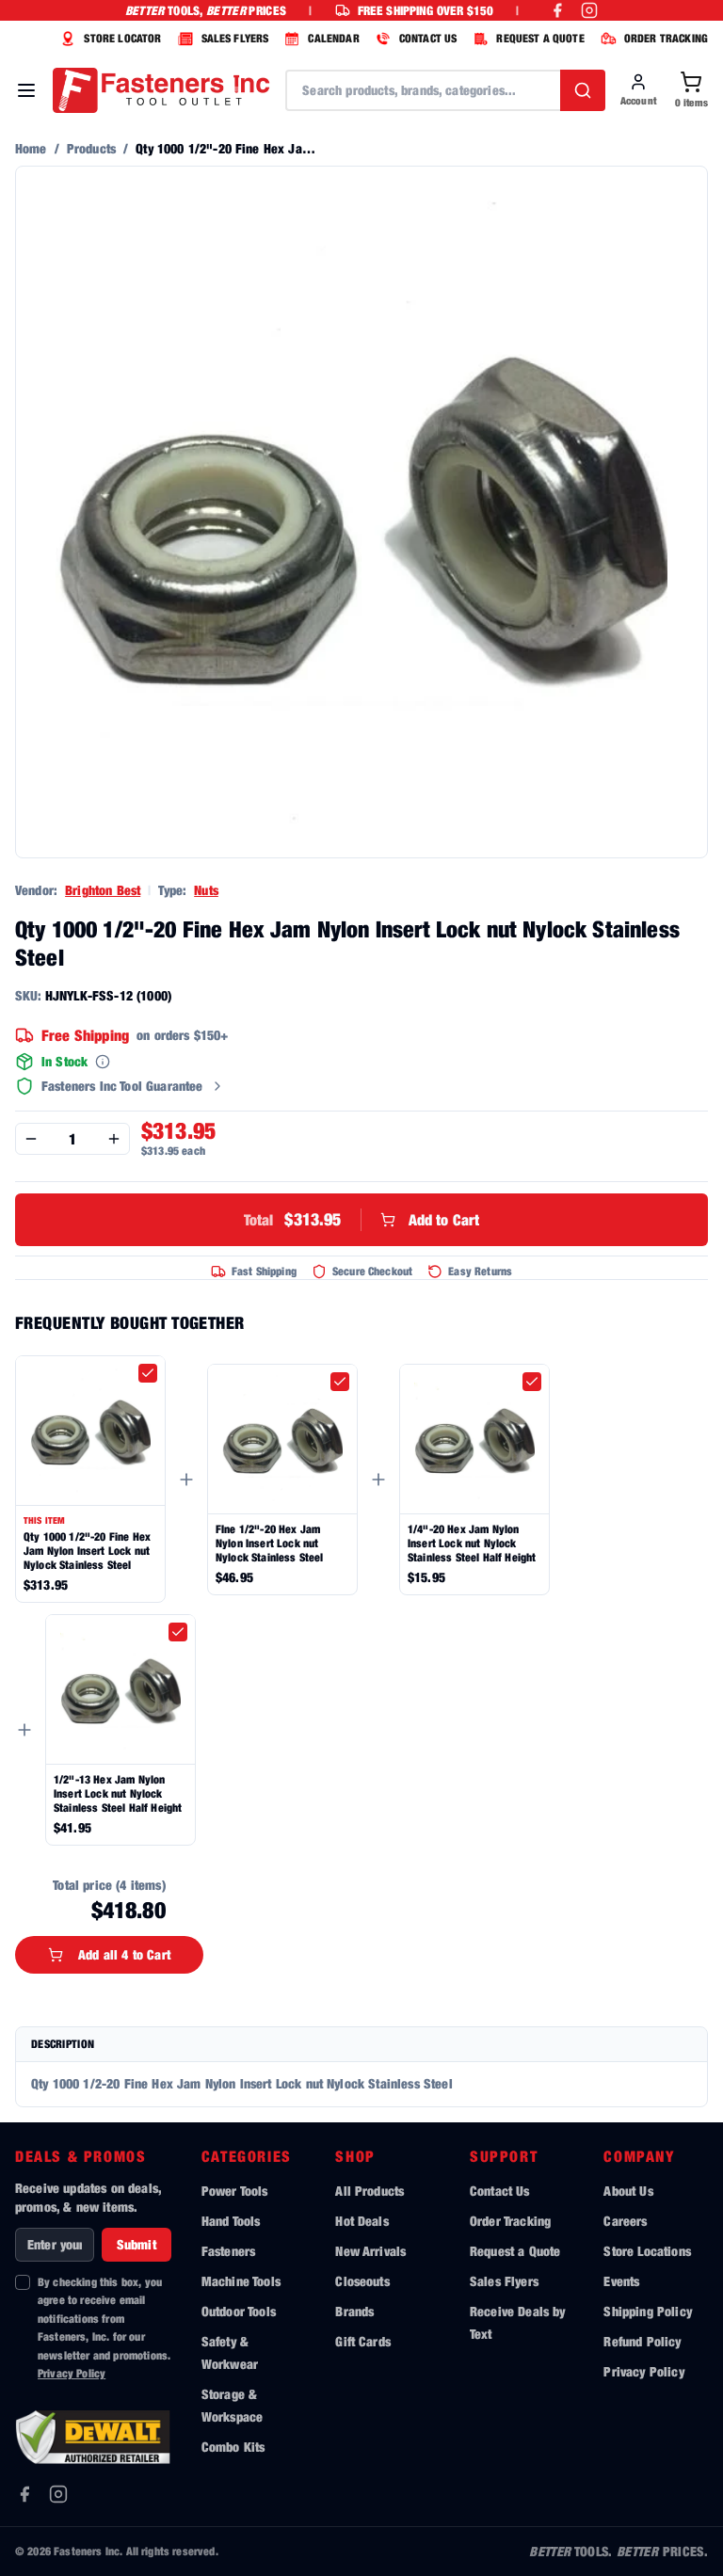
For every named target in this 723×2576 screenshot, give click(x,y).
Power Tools (235, 2191)
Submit (137, 2244)
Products (91, 148)
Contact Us (500, 2191)
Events (621, 2281)
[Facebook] (24, 2494)
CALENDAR (333, 38)
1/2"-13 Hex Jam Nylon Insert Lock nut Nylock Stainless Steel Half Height (118, 1793)
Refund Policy (642, 2341)
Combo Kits (233, 2447)
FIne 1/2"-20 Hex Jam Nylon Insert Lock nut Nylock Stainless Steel (270, 1543)
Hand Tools (231, 2221)
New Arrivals (370, 2251)
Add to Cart (362, 1219)
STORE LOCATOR (122, 38)
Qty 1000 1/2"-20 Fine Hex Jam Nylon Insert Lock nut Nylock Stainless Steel (87, 1551)
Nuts (206, 890)
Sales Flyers (504, 2281)
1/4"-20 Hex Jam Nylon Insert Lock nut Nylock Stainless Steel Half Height (472, 1543)
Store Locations (647, 2251)
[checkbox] (148, 1373)
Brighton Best (103, 890)
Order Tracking (510, 2221)
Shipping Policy (647, 2311)
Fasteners (228, 2251)
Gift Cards (363, 2341)
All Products (370, 2191)
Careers (625, 2221)
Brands (354, 2311)
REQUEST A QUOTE (540, 38)
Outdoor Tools (239, 2311)
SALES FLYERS (235, 38)
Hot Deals (361, 2221)
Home (31, 148)
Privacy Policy (72, 2373)
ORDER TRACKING (666, 38)
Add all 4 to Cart (124, 1954)
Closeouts (362, 2281)
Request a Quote (515, 2251)
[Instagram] (58, 2494)
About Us (628, 2191)
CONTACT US (428, 38)
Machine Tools (241, 2281)
